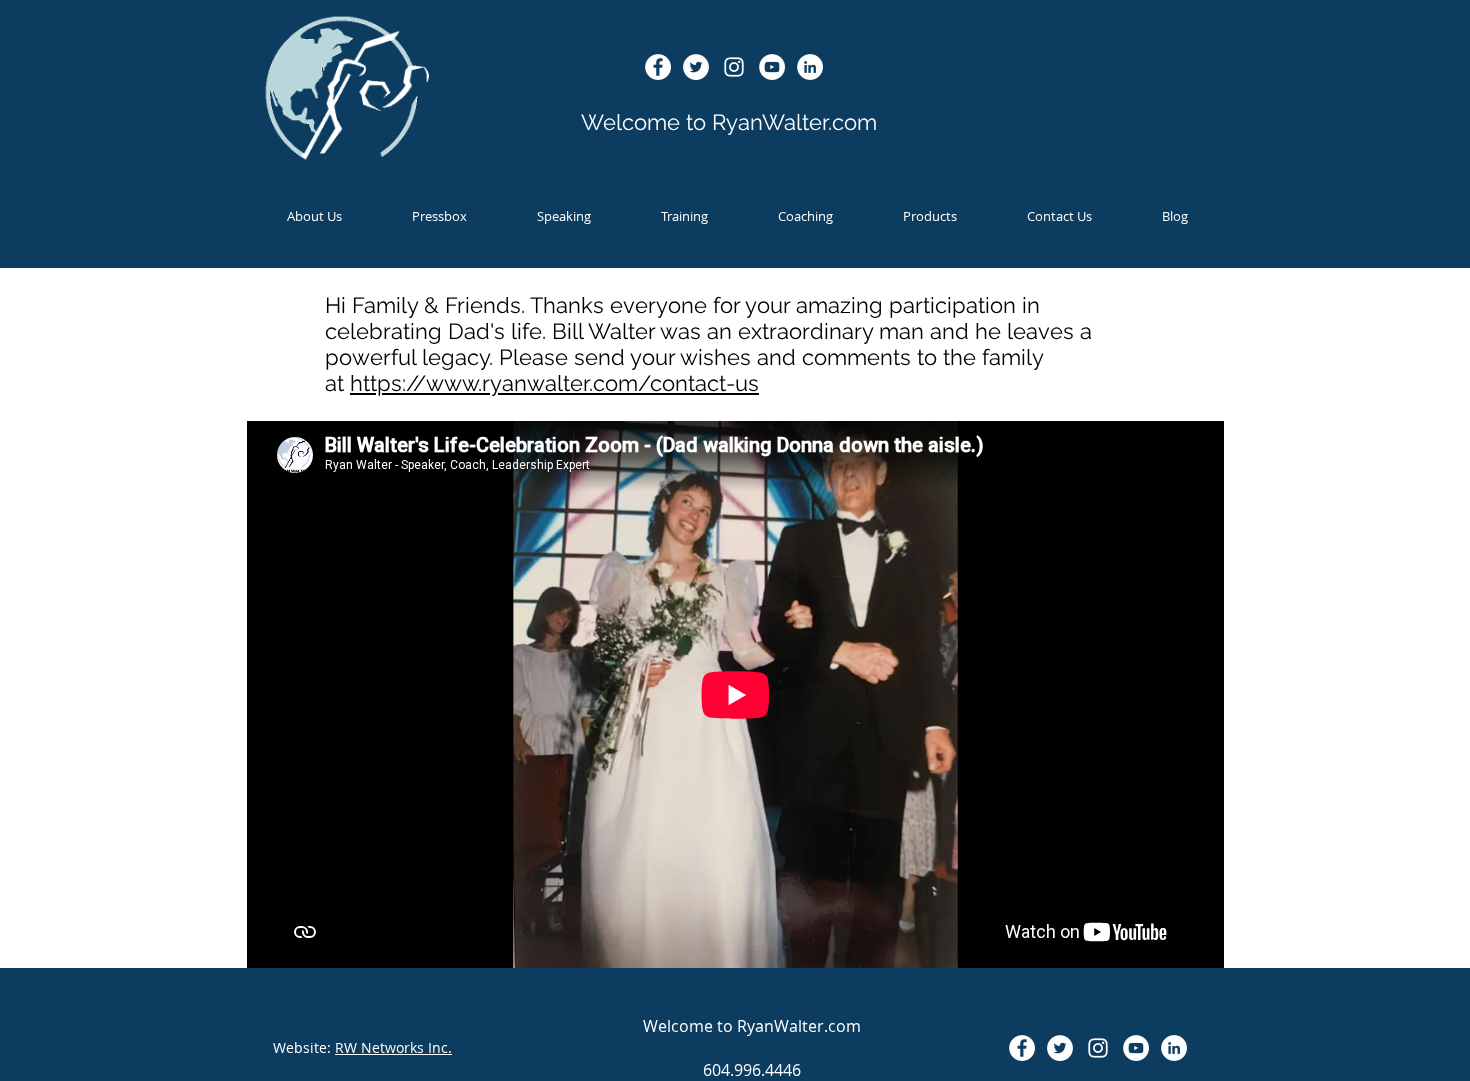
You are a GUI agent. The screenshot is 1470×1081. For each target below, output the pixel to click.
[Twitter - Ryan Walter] (696, 67)
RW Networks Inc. (393, 1047)
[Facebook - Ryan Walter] (658, 67)
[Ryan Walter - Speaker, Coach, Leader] (772, 67)
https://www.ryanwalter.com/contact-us (554, 383)
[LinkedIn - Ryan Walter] (810, 67)
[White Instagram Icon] (734, 67)
